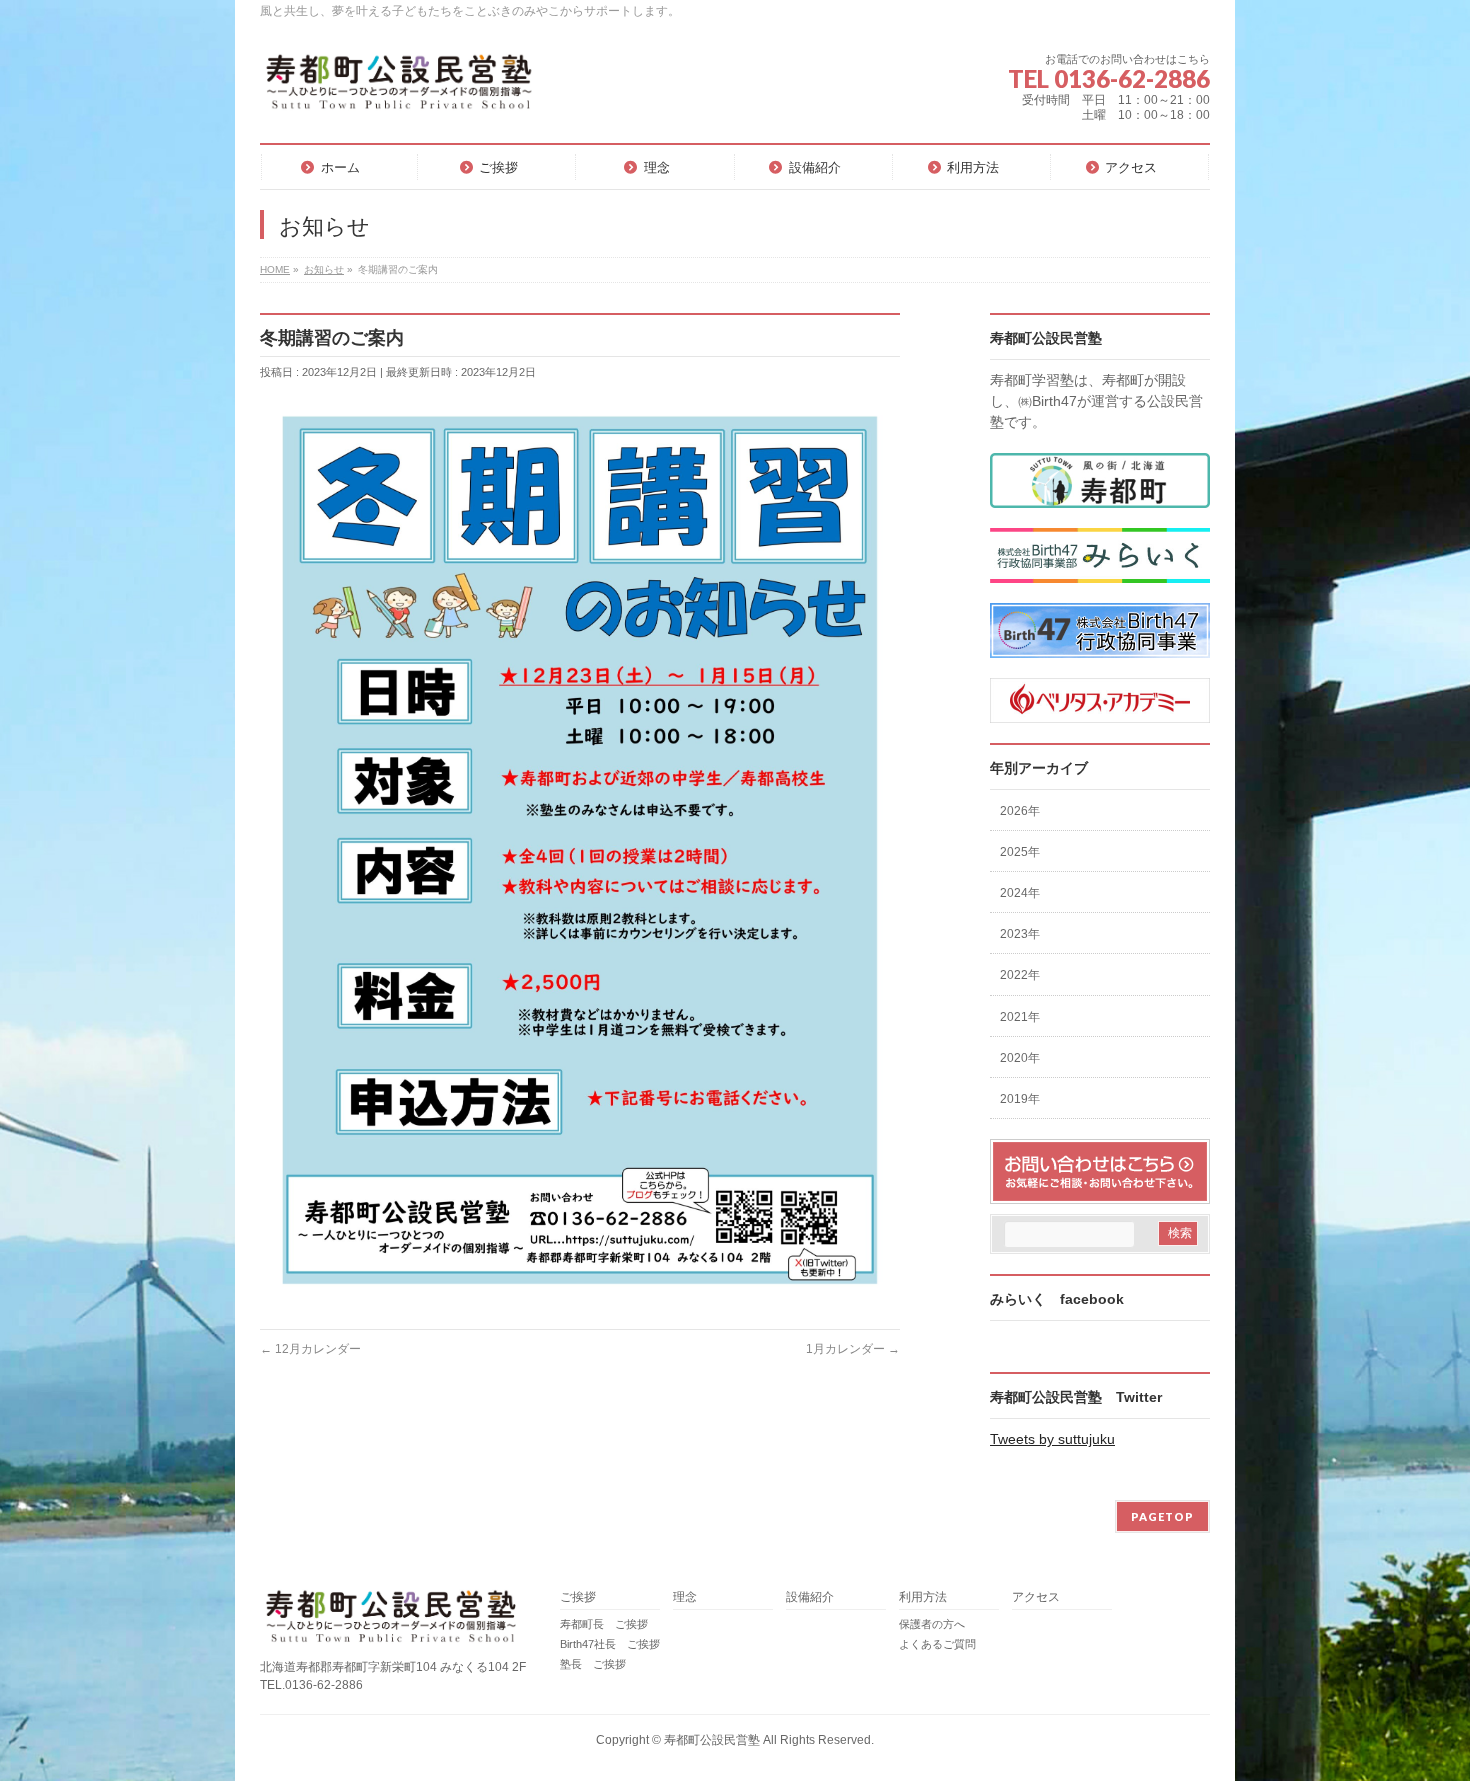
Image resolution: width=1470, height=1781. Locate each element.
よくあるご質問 (937, 1644)
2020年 (1020, 1058)
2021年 (1020, 1017)
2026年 (1020, 811)
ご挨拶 (578, 1597)
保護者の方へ (932, 1624)
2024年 (1020, 893)
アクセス (1036, 1597)
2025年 (1020, 852)
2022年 (1020, 975)
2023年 (1020, 934)
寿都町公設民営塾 (712, 1740)
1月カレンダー (853, 1349)
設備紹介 (810, 1597)
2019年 (1020, 1099)
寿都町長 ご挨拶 (604, 1624)
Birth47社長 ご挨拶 (610, 1644)
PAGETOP (1162, 1516)
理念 (685, 1597)
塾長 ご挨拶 (593, 1664)
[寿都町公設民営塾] (398, 89)
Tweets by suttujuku (1052, 1439)
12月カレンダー (310, 1349)
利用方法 (923, 1597)
